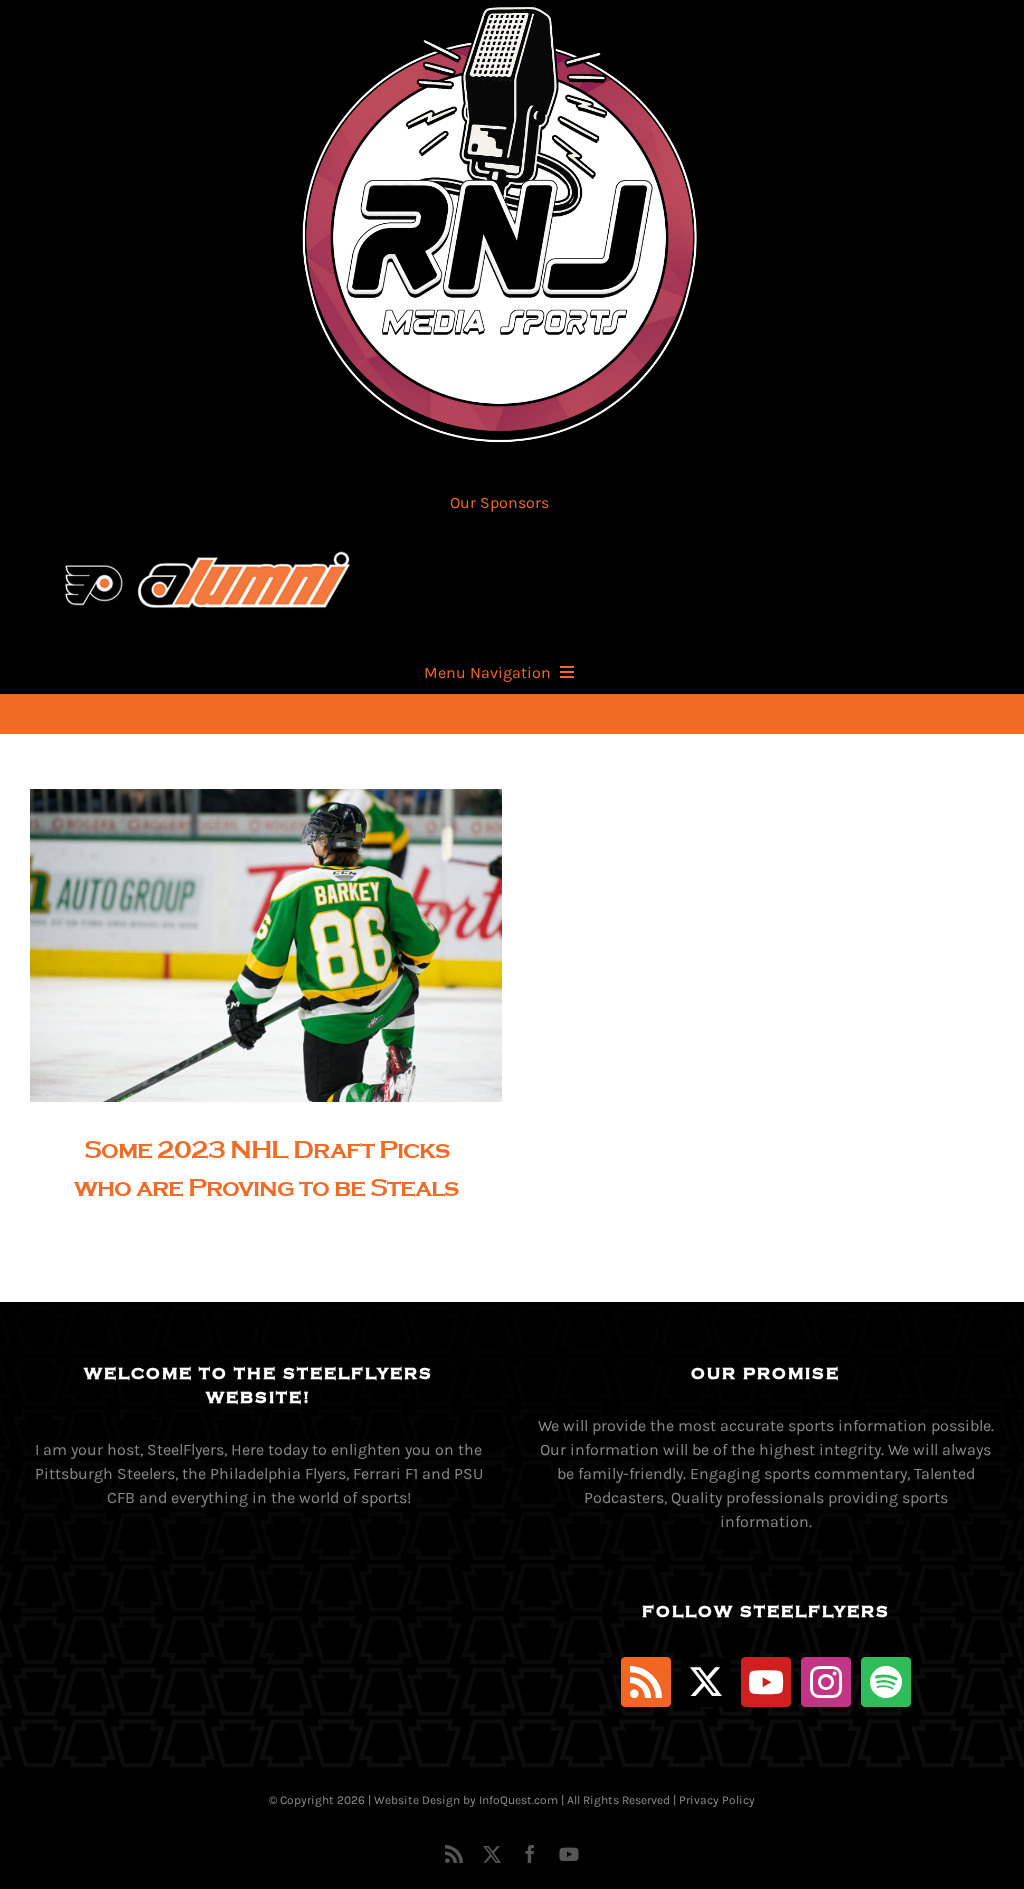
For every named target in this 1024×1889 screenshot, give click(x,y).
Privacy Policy (717, 1800)
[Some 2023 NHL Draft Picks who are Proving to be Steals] (266, 946)
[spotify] (886, 1682)
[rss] (646, 1682)
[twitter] (706, 1682)
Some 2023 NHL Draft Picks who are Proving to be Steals (248, 945)
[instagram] (826, 1682)
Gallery (283, 945)
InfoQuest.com (518, 1800)
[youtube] (766, 1682)
